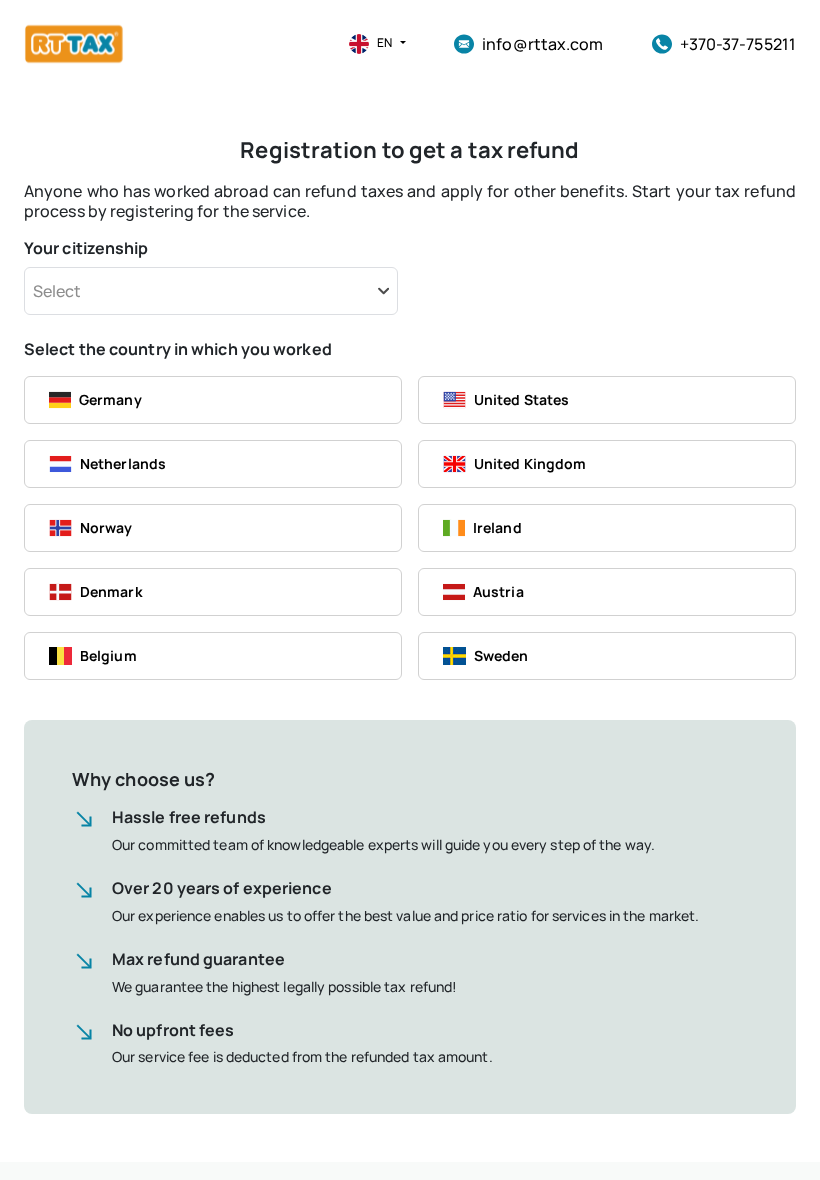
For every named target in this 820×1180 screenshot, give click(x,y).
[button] (369, 44)
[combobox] (211, 291)
